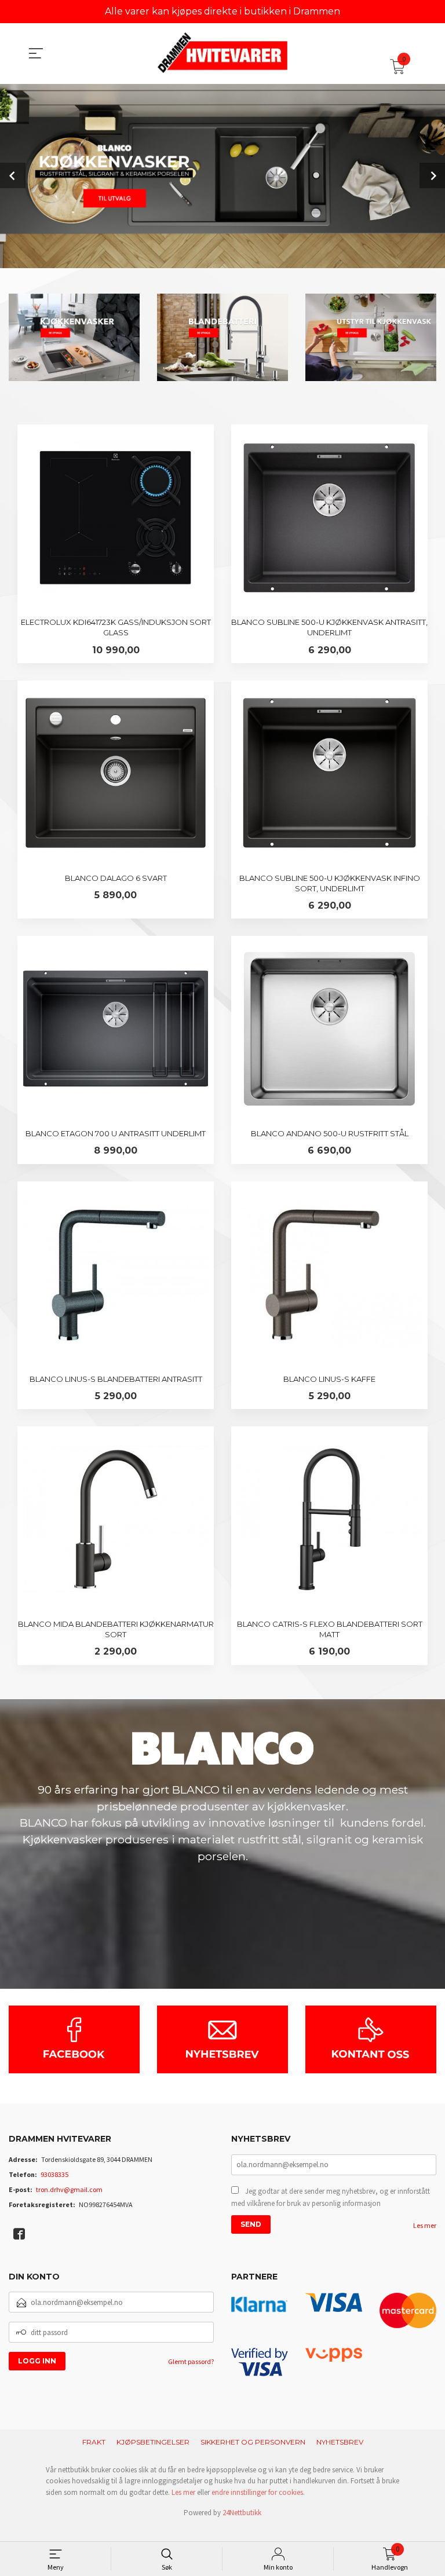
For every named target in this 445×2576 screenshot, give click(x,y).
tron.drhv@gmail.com (69, 2189)
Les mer (425, 2225)
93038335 (54, 2174)
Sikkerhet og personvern (253, 2442)
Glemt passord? (191, 2361)
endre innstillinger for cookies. (258, 2492)
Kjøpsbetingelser (153, 2442)
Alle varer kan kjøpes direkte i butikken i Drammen (222, 11)
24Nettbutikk (242, 2513)
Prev (13, 175)
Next (432, 175)
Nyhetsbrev (340, 2442)
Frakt (94, 2442)
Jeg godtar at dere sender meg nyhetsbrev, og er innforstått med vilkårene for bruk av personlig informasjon (331, 2198)
